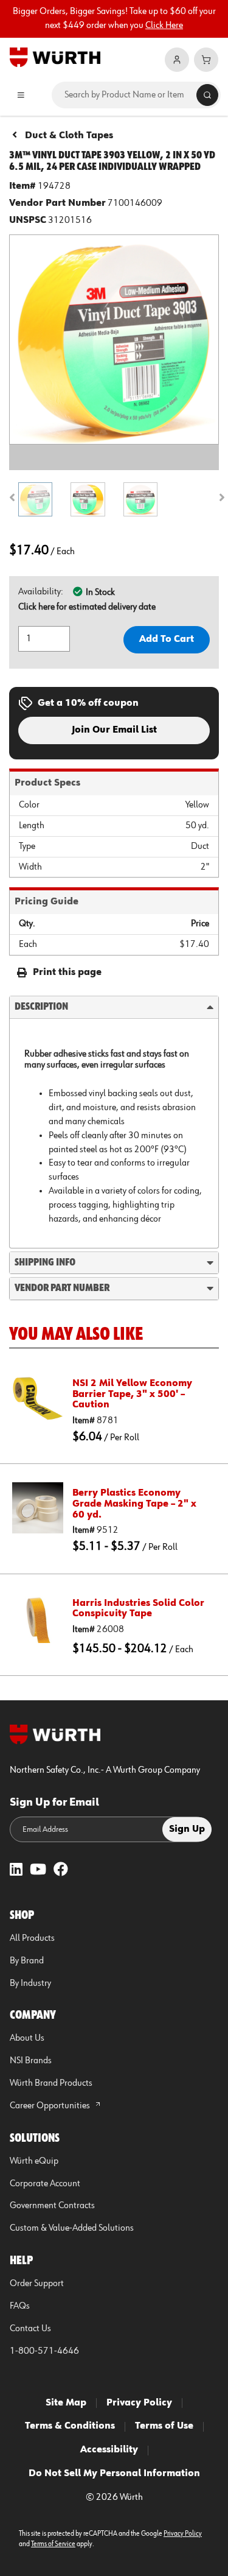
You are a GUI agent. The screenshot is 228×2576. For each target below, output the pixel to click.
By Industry (30, 1983)
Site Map (66, 2403)
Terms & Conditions (70, 2426)
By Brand (27, 1961)
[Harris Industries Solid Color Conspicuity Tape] (38, 1618)
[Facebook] (61, 1870)
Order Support (37, 2284)
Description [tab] (41, 1007)
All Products (32, 1938)
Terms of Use (164, 2426)
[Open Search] (207, 95)
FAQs (20, 2306)
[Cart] (206, 60)
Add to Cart (167, 639)
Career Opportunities (51, 2106)
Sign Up (187, 1829)
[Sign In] (177, 60)
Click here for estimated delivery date (87, 607)
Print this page (67, 973)
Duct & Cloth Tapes (69, 136)
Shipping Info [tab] (45, 1262)
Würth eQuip (34, 2161)
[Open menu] (21, 95)
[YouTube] (38, 1870)
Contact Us (30, 2329)
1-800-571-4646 (44, 2351)
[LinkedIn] (16, 1870)
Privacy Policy (139, 2403)
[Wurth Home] (55, 57)
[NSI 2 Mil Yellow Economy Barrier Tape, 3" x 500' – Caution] (38, 1398)
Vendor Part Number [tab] (62, 1288)
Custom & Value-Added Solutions (72, 2228)
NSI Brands (31, 2061)
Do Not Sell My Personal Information (114, 2474)
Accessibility (109, 2450)
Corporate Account (45, 2184)
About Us (27, 2038)
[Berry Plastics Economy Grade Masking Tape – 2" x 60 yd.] (38, 1508)
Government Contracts (52, 2206)
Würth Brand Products (51, 2083)
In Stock (100, 593)
